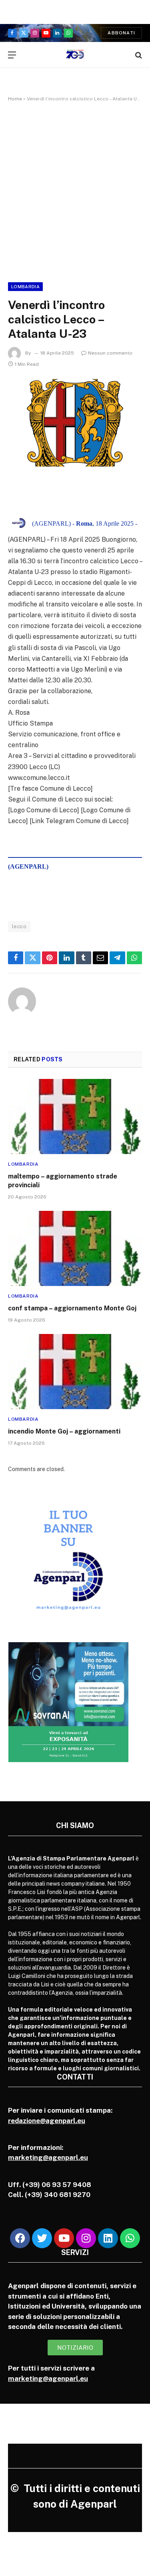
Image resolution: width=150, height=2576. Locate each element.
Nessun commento (110, 353)
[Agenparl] (75, 55)
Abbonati (121, 33)
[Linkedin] (108, 2238)
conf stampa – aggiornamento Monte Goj (72, 1308)
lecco (19, 926)
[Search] (138, 55)
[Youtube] (64, 2238)
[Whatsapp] (130, 2238)
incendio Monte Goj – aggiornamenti (64, 1431)
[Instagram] (86, 2238)
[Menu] (12, 55)
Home (15, 99)
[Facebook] (20, 2238)
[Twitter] (42, 2238)
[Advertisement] (75, 190)
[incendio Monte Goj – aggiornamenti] (75, 1372)
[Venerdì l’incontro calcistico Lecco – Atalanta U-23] (75, 423)
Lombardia (25, 287)
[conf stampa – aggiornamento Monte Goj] (75, 1248)
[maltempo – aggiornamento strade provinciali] (75, 1117)
